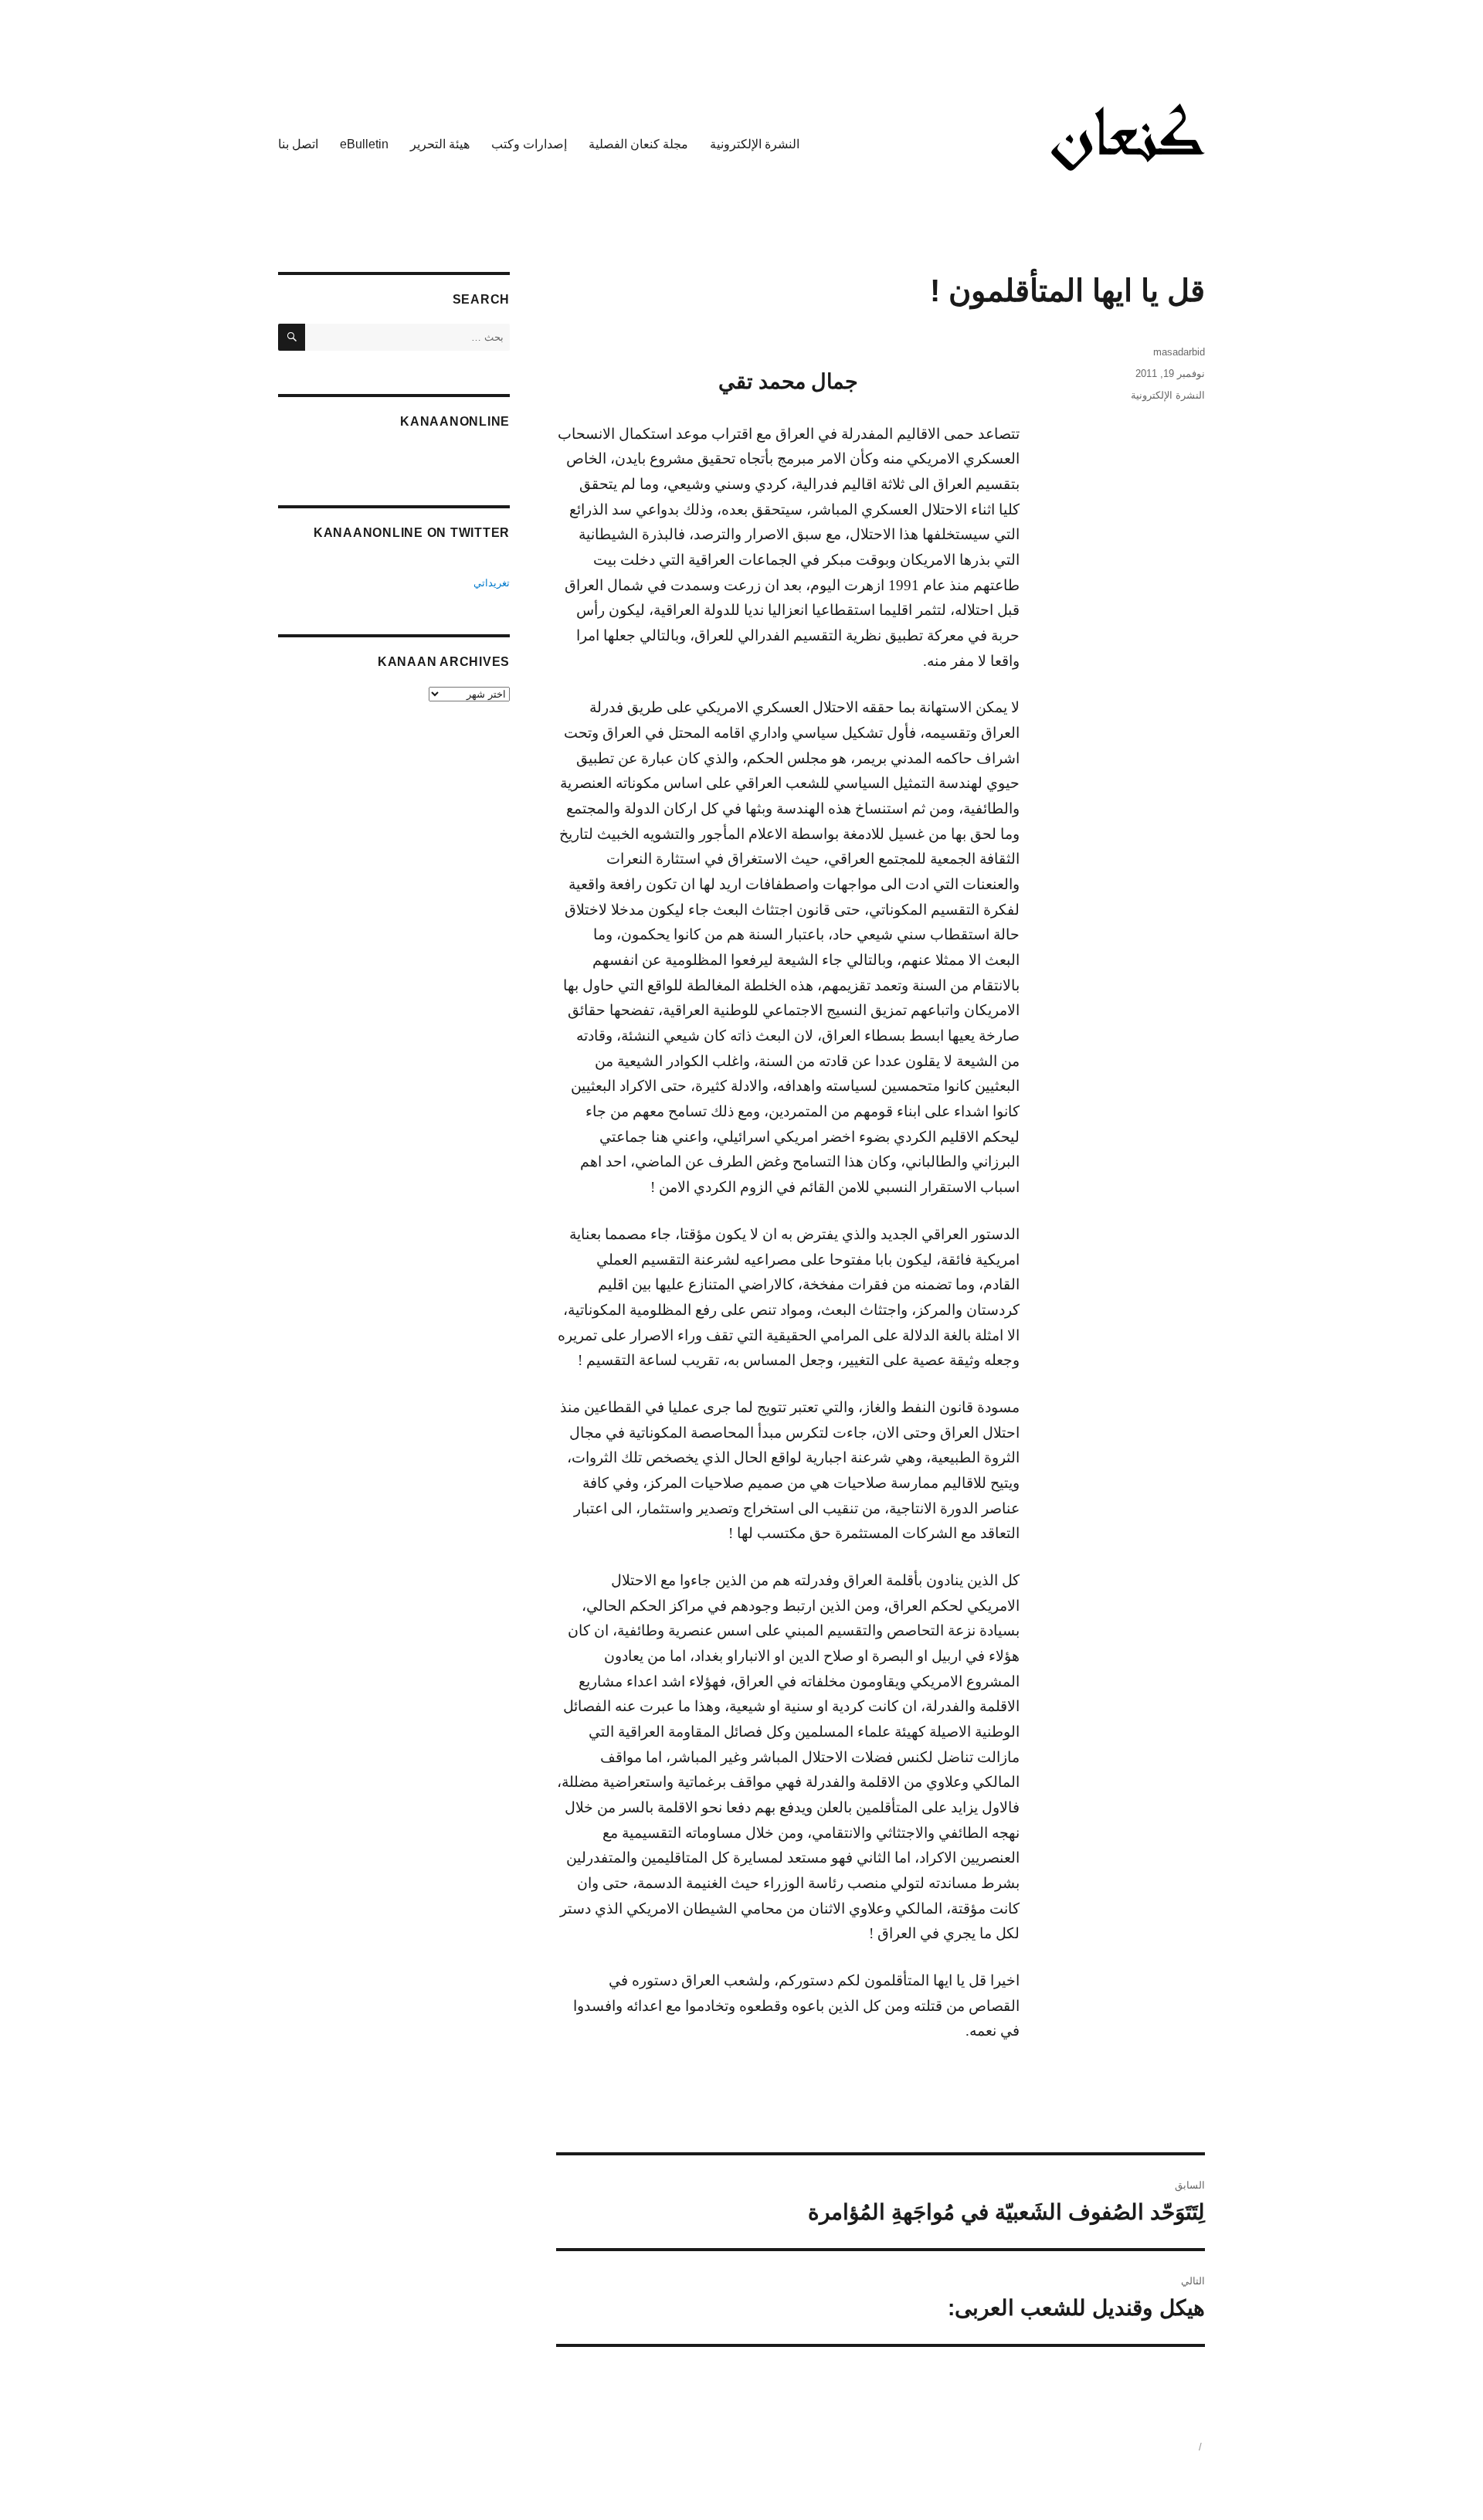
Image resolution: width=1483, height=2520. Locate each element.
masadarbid (1179, 352)
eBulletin (364, 144)
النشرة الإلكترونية (755, 144)
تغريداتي (492, 583)
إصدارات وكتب (529, 144)
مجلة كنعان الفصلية (638, 144)
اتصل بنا (298, 144)
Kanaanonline (455, 421)
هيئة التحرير (440, 144)
